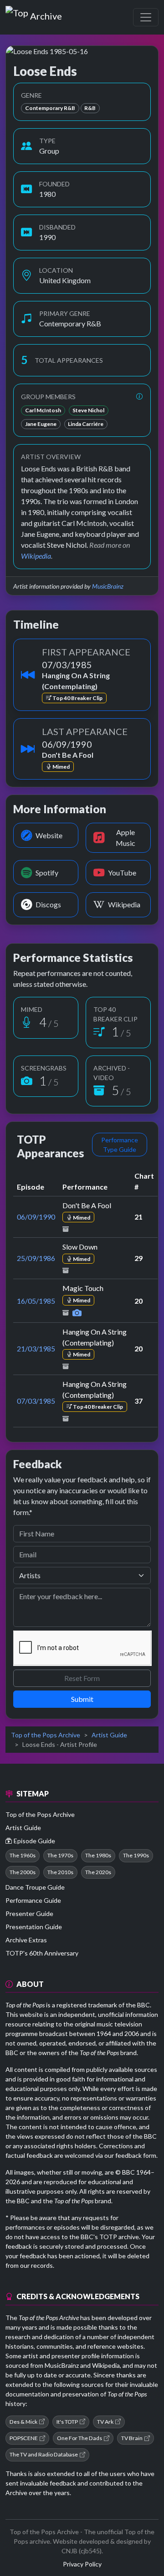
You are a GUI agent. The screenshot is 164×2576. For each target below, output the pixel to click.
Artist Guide (109, 1735)
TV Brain (132, 2438)
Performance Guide (33, 1900)
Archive (46, 14)
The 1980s (98, 1855)
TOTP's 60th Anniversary (42, 1953)
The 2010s (60, 1872)
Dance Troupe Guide (35, 1887)
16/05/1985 (36, 1301)
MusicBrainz (108, 586)
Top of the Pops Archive (46, 1735)
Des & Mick (23, 2422)
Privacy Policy (82, 2564)
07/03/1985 (36, 1401)
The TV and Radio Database (44, 2454)
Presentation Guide (34, 1927)
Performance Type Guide (120, 1145)
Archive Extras (26, 1940)
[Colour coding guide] (139, 397)
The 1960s (23, 1855)
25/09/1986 (36, 1258)
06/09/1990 (36, 1217)
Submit (82, 1699)
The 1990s (136, 1855)
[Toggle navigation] (146, 17)
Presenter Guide (29, 1913)
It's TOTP (67, 2422)
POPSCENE (24, 2438)
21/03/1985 (36, 1348)
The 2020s (98, 1872)
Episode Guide (34, 1841)
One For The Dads (79, 2438)
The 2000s (23, 1872)
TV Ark (105, 2422)
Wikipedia (36, 556)
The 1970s (60, 1855)
